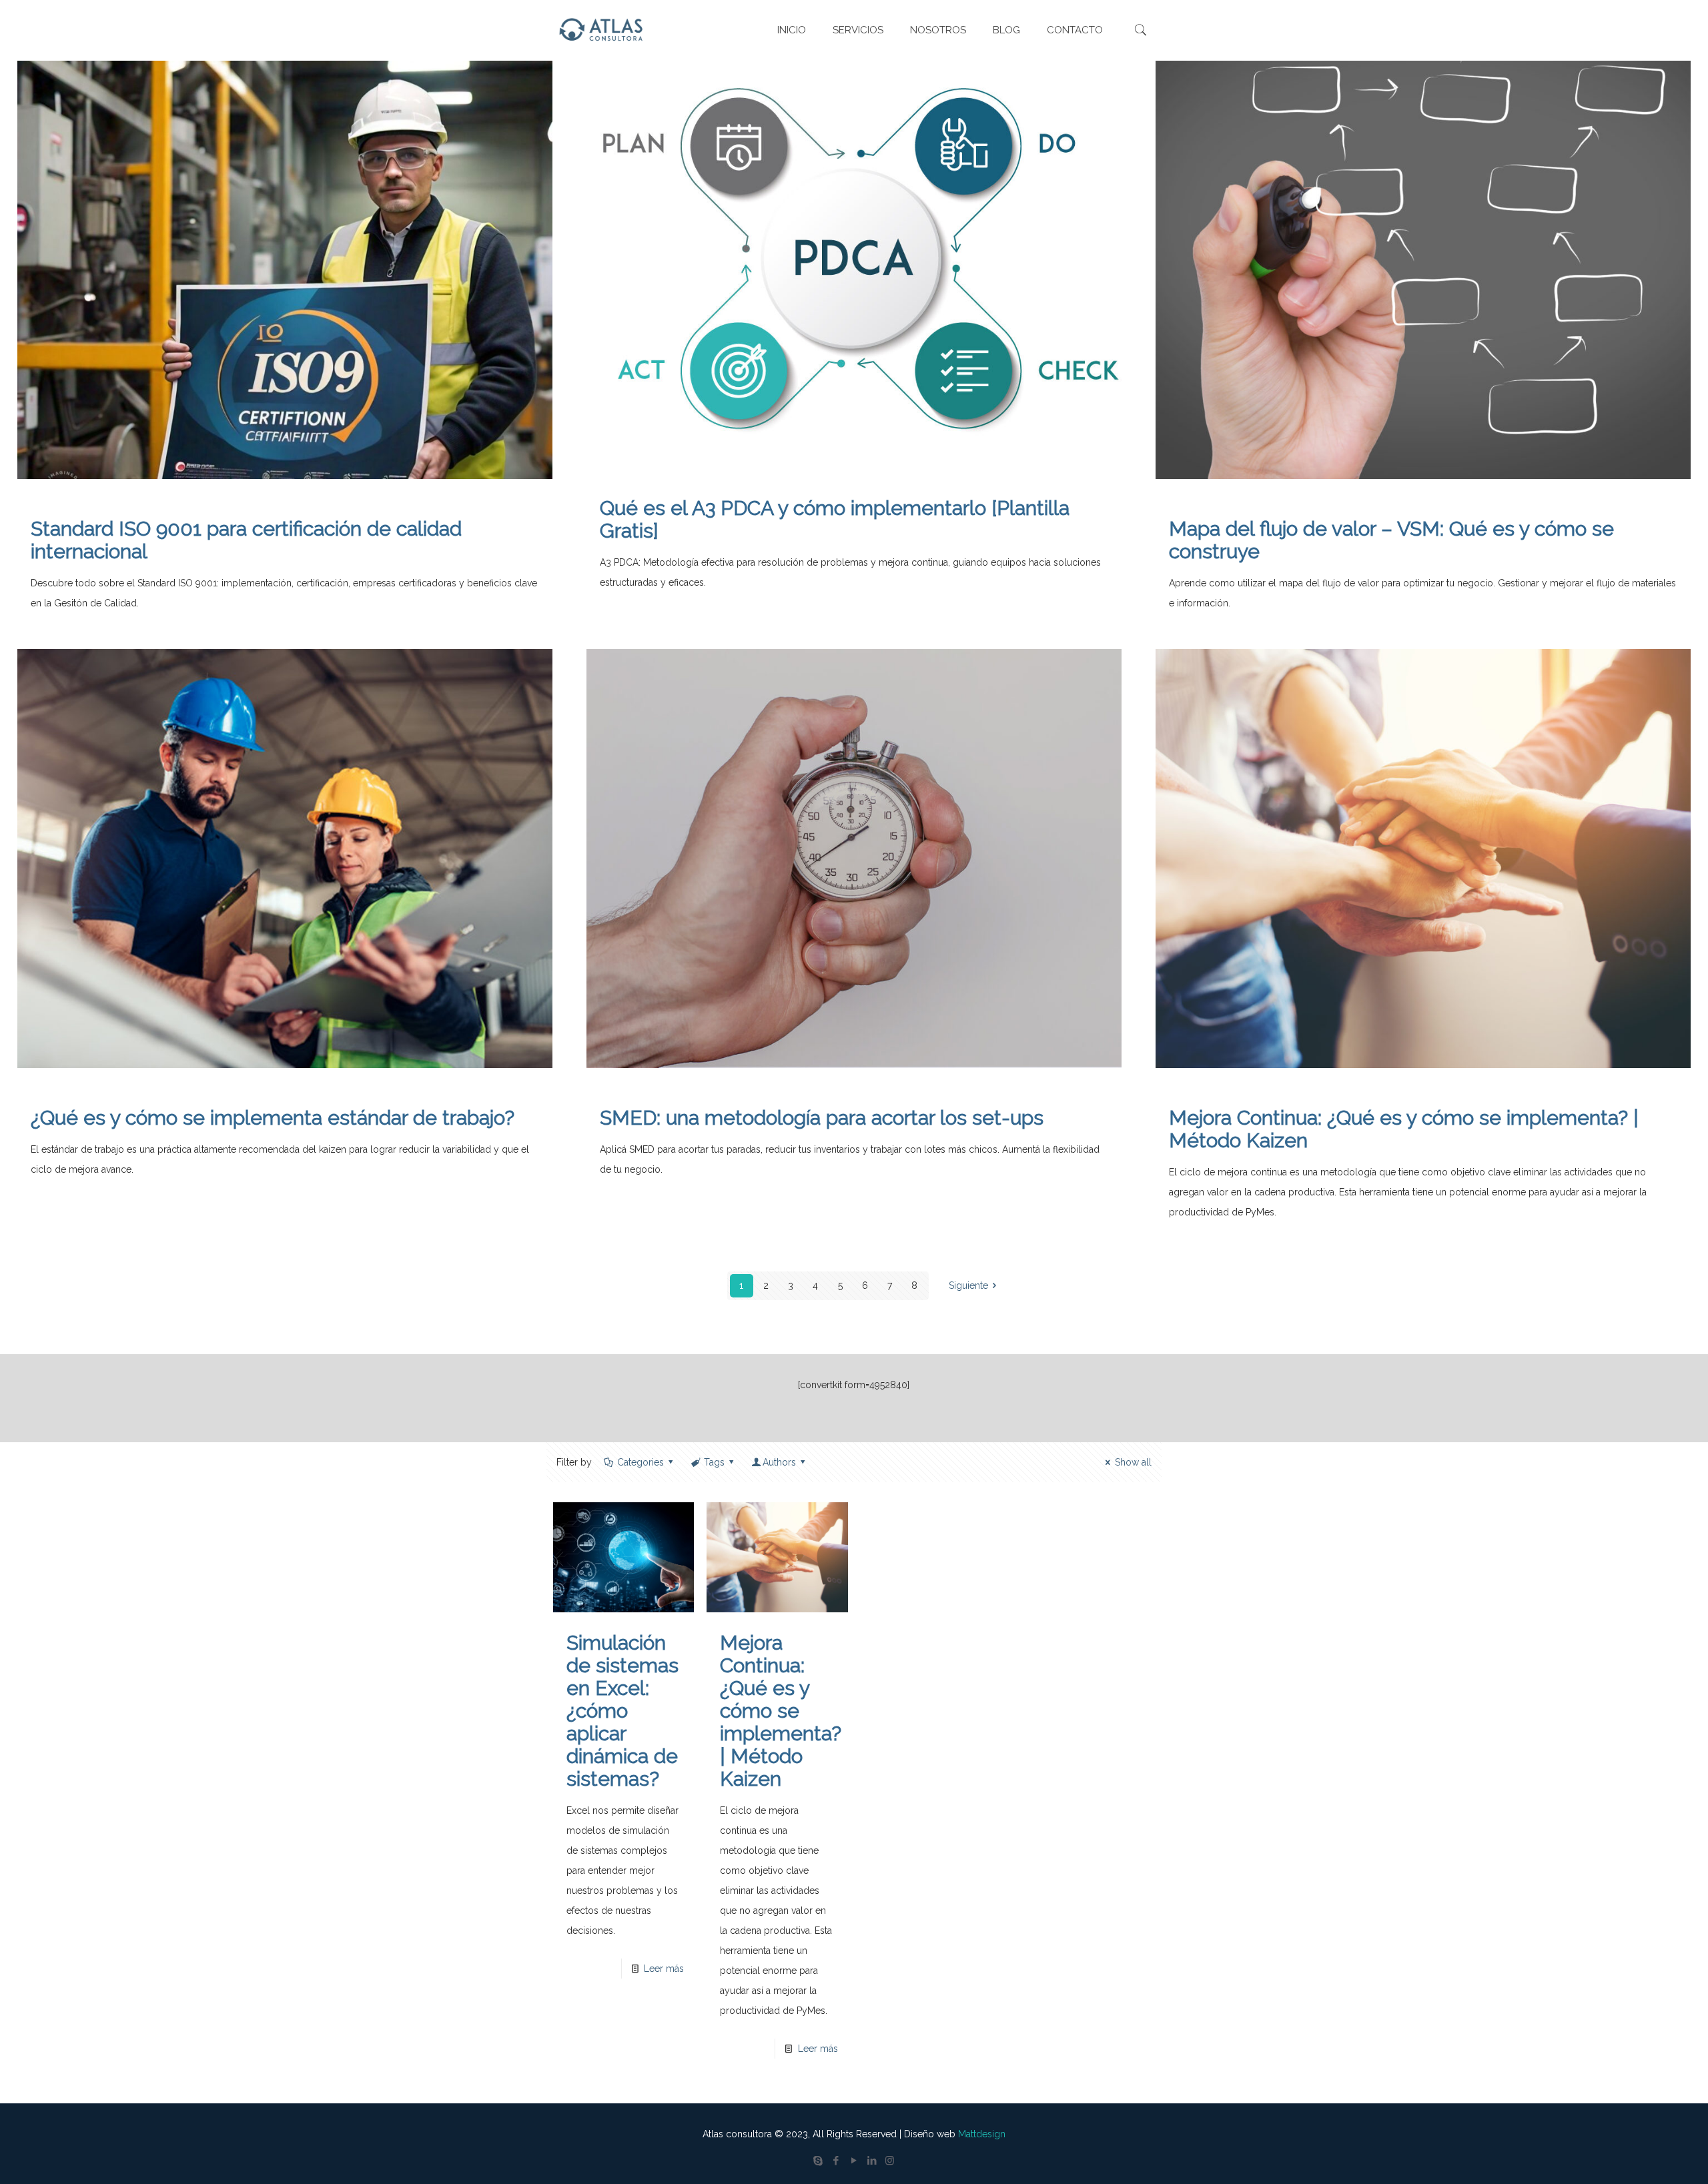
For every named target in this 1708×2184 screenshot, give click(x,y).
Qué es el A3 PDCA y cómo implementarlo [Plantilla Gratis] (835, 519)
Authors (779, 1462)
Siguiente (968, 1285)
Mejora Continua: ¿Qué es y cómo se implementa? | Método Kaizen (1404, 1129)
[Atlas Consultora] (603, 30)
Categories (640, 1462)
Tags (714, 1462)
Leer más (664, 1969)
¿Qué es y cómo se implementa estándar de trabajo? (273, 1118)
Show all (1133, 1462)
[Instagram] (890, 2161)
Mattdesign (982, 2134)
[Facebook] (836, 2161)
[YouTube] (854, 2161)
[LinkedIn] (872, 2161)
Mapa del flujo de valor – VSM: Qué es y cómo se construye (1391, 540)
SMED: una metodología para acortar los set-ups (822, 1118)
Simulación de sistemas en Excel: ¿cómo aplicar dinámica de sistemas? (622, 1711)
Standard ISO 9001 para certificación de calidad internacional (246, 540)
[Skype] (818, 2161)
